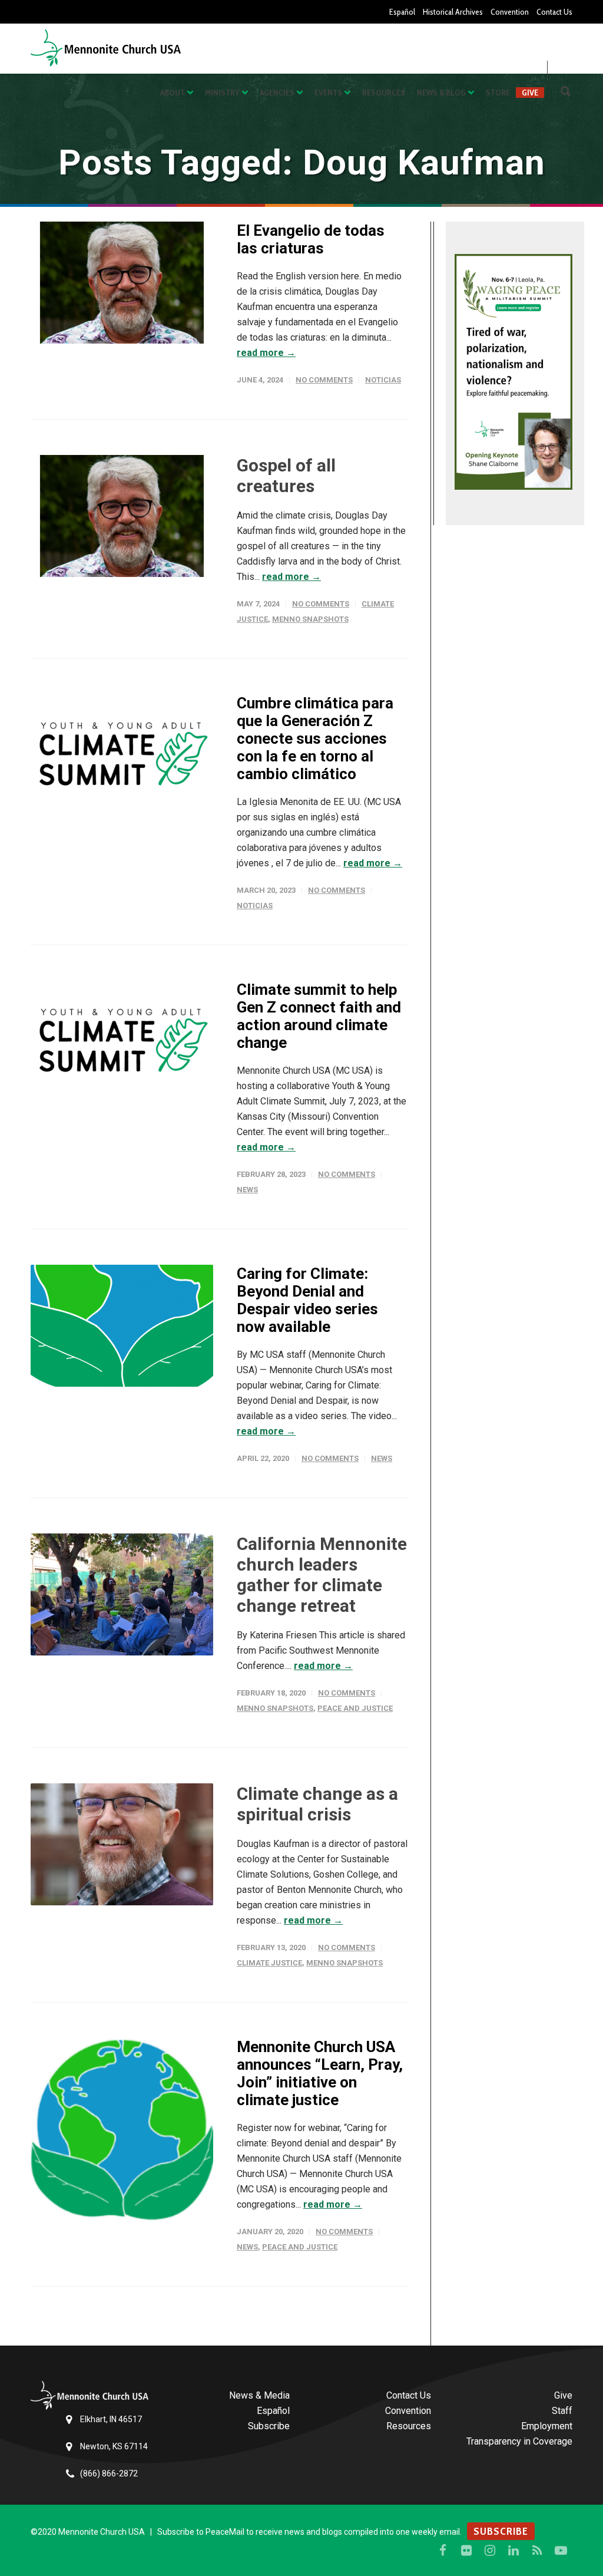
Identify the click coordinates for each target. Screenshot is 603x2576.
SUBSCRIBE (501, 2531)
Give (530, 93)
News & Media (259, 2395)
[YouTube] (561, 2551)
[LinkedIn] (513, 2551)
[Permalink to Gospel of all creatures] (122, 516)
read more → (266, 353)
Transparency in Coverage (519, 2441)
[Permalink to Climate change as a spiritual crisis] (122, 1844)
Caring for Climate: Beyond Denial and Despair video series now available (307, 1300)
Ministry (222, 93)
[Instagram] (490, 2551)
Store (498, 93)
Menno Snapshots (310, 619)
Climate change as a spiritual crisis (317, 1804)
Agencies (277, 93)
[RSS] (537, 2551)
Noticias (383, 380)
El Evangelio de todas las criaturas (311, 239)
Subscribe (269, 2426)
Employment (547, 2426)
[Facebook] (443, 2551)
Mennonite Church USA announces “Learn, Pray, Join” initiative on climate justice (320, 2073)
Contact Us (554, 12)
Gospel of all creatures (286, 476)
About (173, 93)
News (247, 1190)
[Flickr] (466, 2551)
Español (402, 12)
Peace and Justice (355, 1708)
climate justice (269, 1963)
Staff (562, 2411)
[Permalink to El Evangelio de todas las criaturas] (122, 283)
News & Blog (441, 93)
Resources (384, 93)
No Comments (324, 380)
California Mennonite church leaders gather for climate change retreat (322, 1575)
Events (328, 93)
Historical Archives (453, 12)
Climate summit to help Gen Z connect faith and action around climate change (319, 1016)
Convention (510, 12)
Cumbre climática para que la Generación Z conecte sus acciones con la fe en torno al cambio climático (315, 738)
